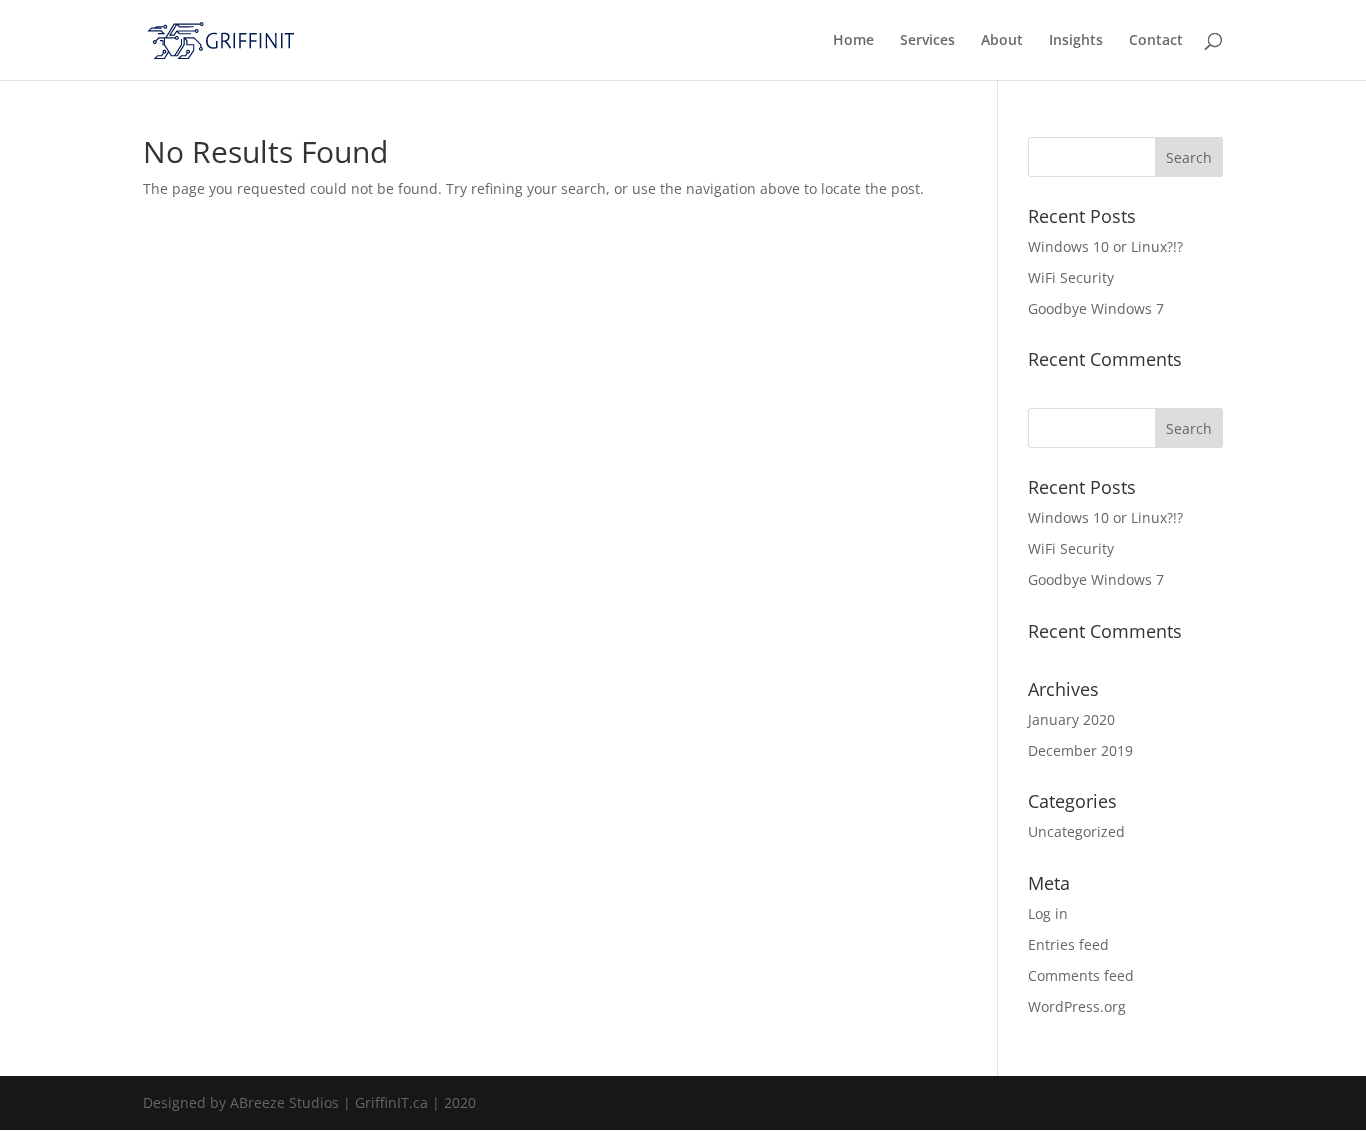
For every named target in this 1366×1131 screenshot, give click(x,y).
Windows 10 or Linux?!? (1105, 246)
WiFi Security (1071, 277)
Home (853, 41)
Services (927, 41)
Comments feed (1081, 975)
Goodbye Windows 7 (1096, 308)
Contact (1156, 41)
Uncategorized (1076, 831)
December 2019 (1080, 750)
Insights (1076, 41)
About (1002, 41)
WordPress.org (1077, 1006)
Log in (1048, 913)
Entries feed (1068, 944)
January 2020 (1071, 719)
